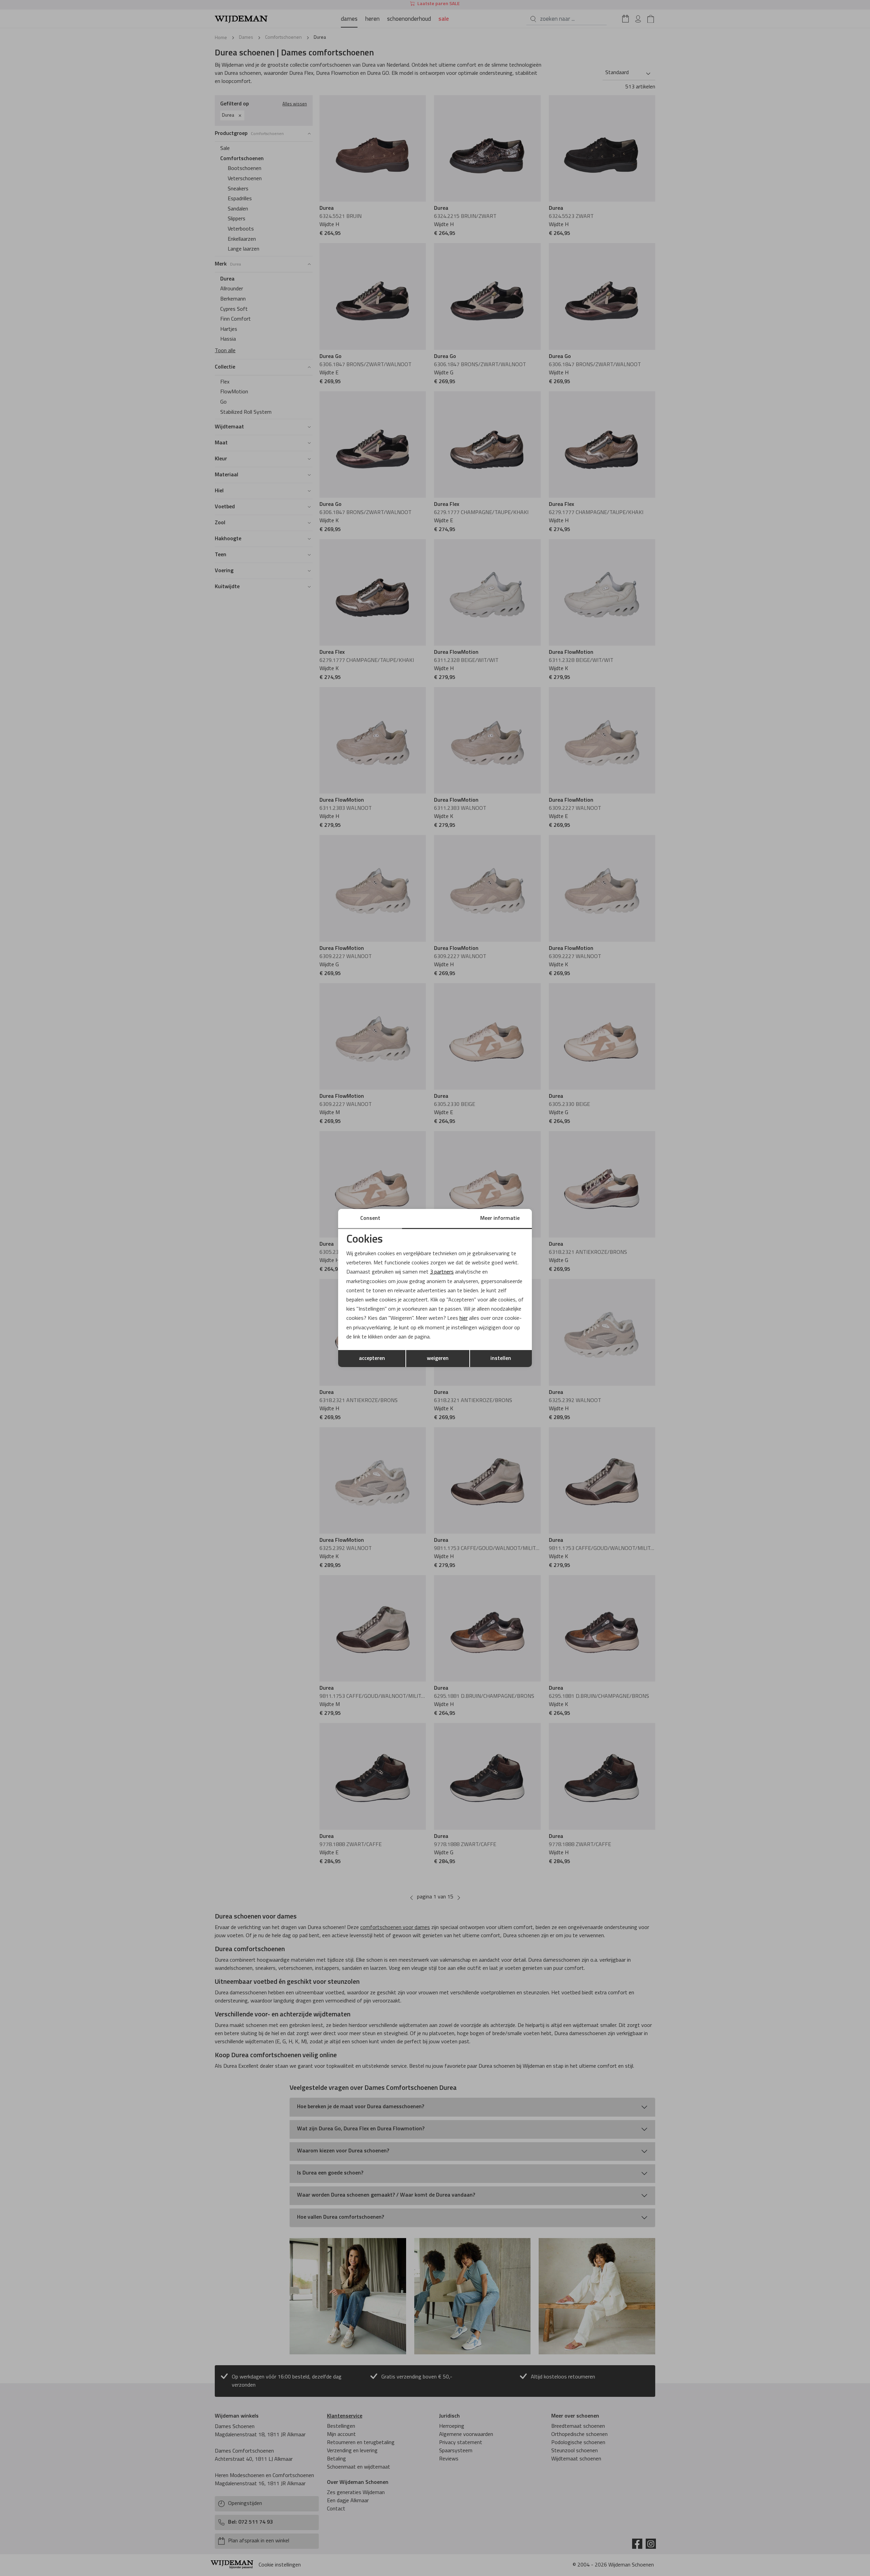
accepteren (372, 1359)
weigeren (438, 1359)
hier (464, 1318)
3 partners (442, 1272)
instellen (501, 1359)
